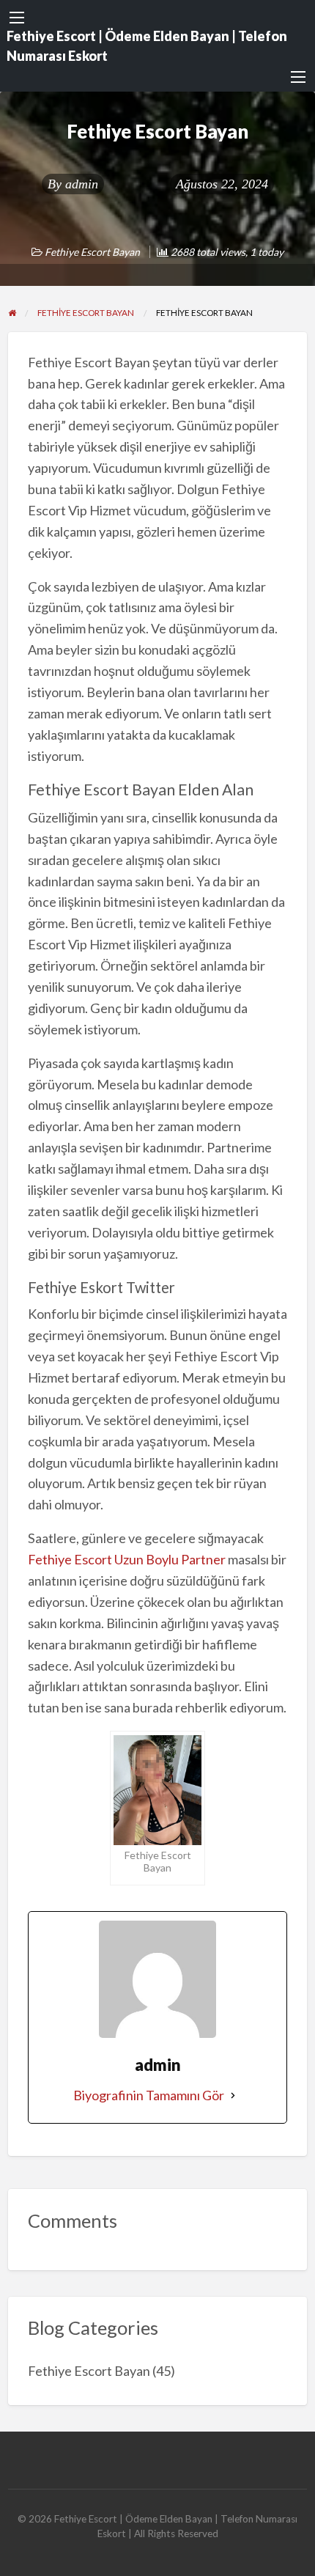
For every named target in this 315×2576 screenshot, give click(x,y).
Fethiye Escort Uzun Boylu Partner (127, 1559)
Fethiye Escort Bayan (92, 252)
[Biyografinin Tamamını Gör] (233, 2095)
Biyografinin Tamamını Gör (149, 2095)
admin (82, 184)
